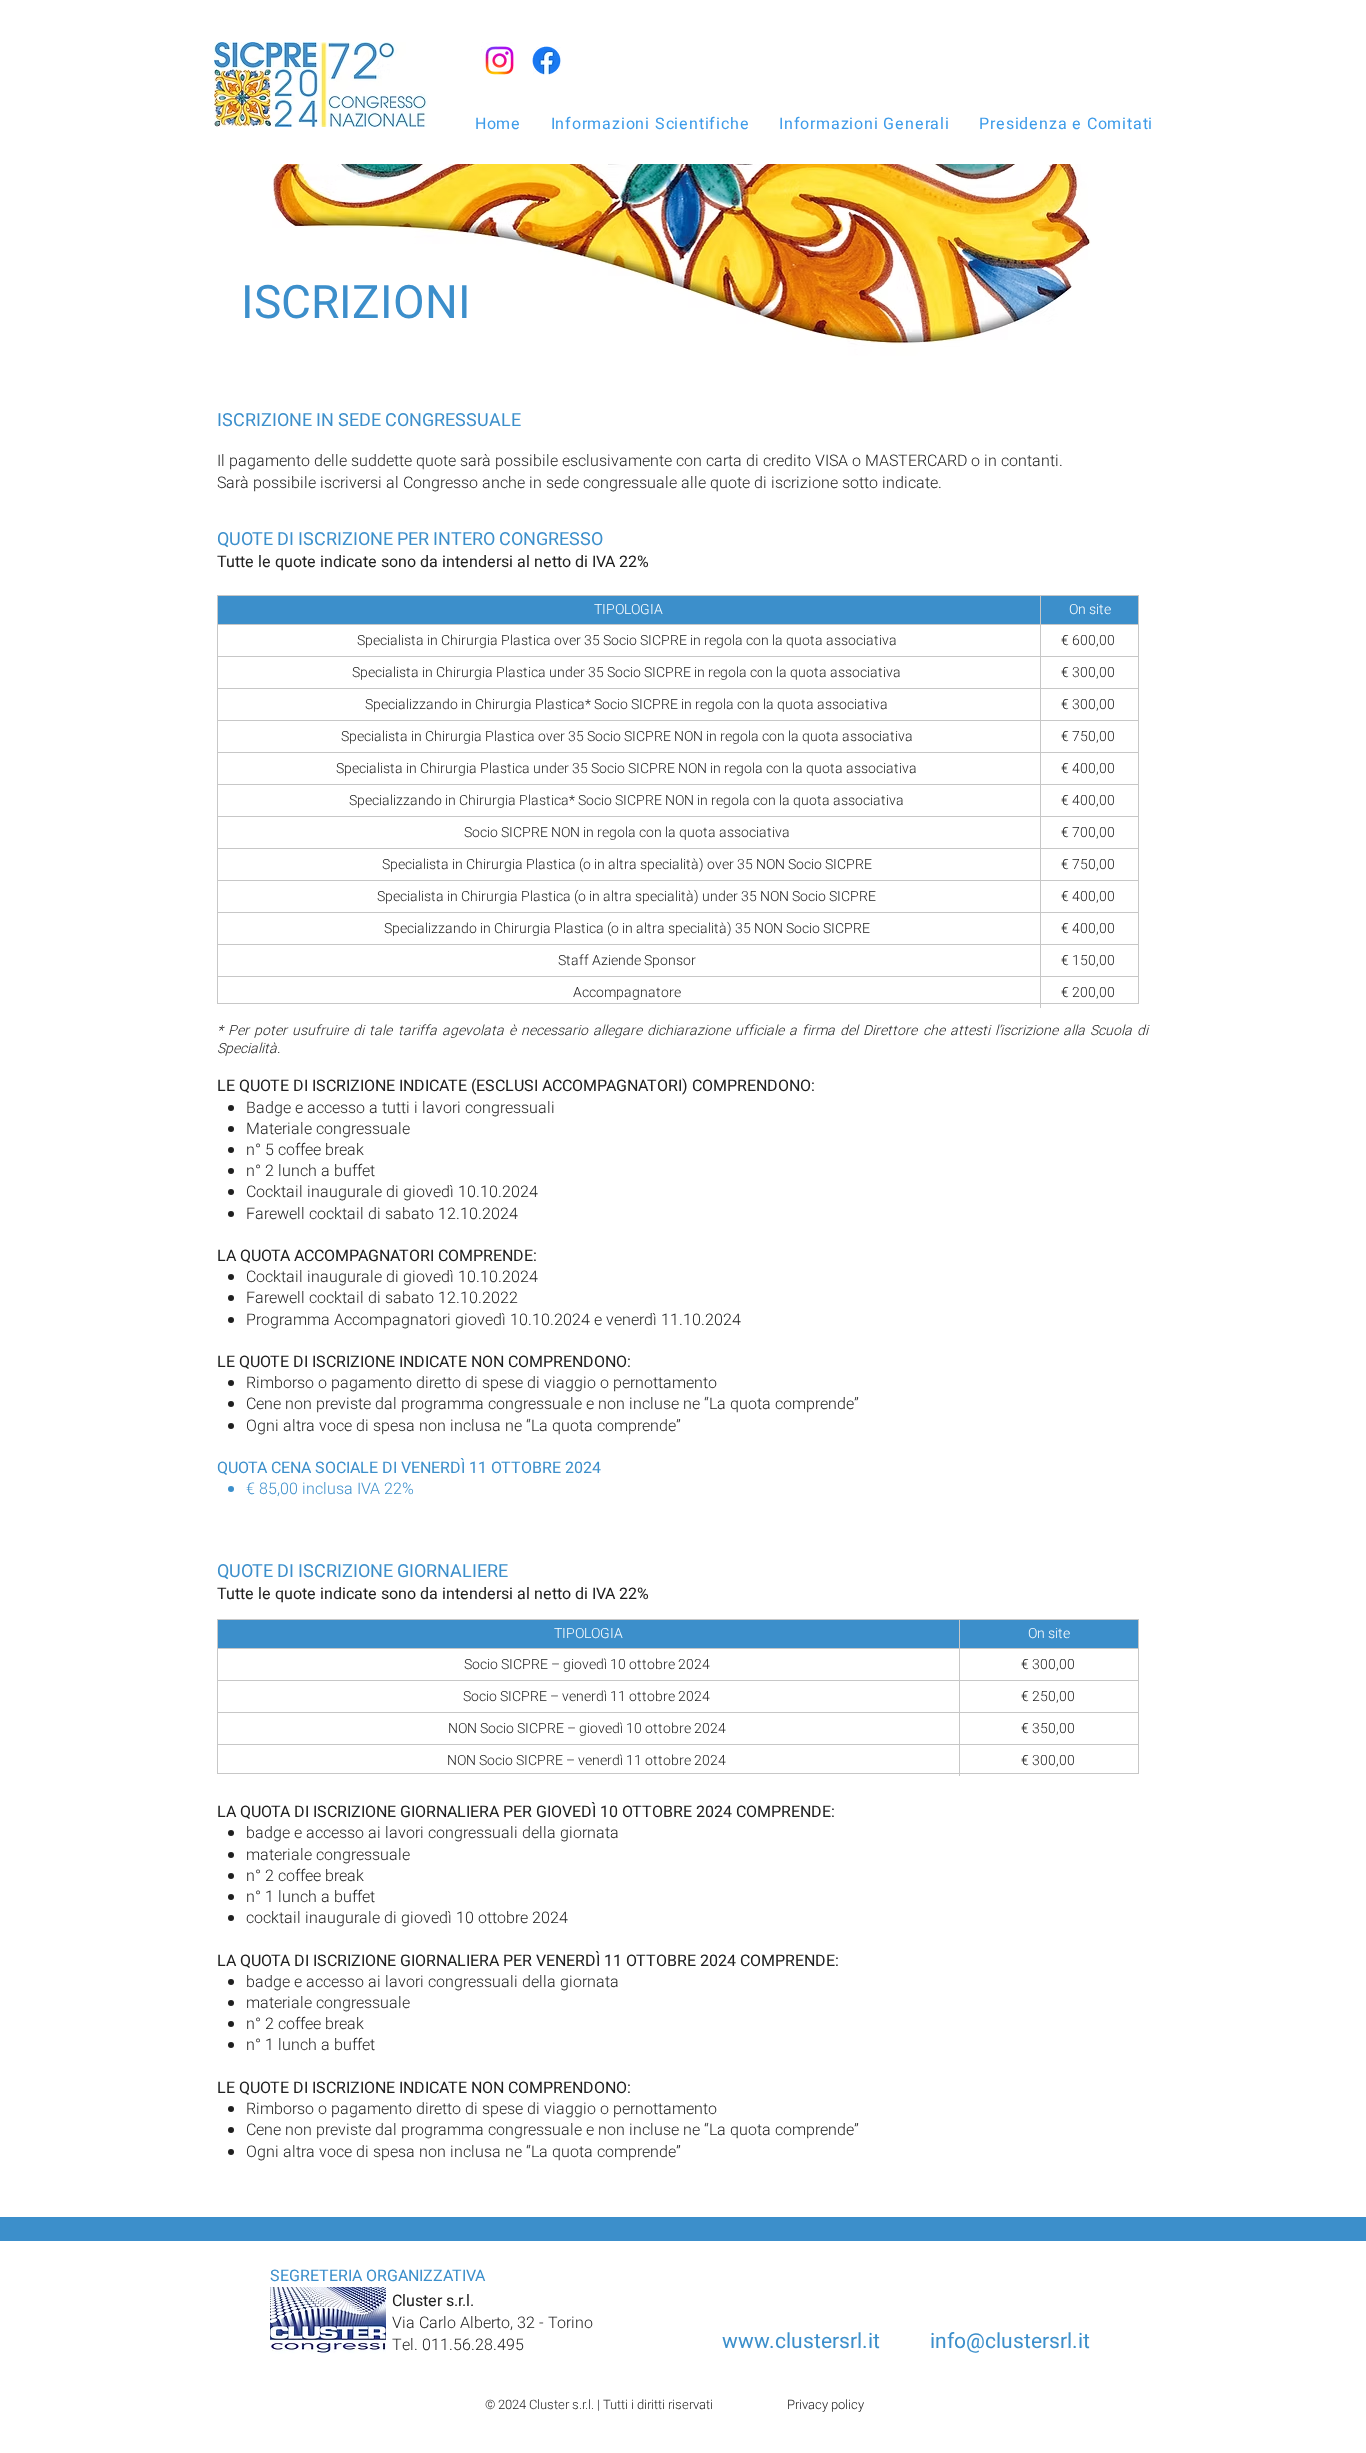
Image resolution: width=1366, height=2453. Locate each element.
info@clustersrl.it (1010, 2341)
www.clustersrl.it (803, 2341)
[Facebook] (546, 60)
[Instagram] (499, 60)
